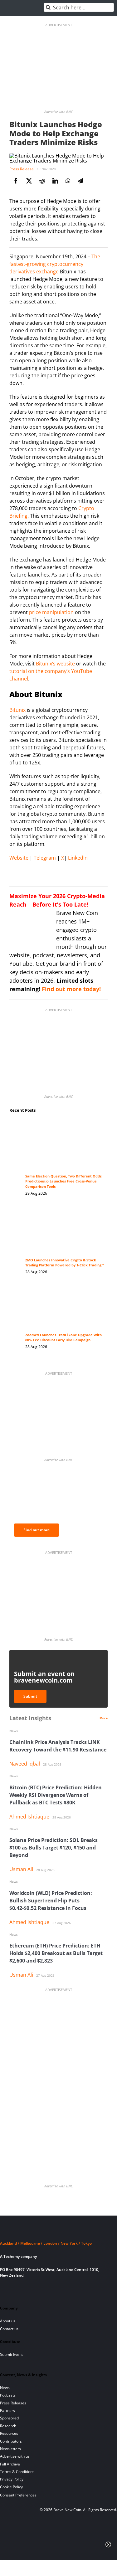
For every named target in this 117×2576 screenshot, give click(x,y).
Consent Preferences (18, 2495)
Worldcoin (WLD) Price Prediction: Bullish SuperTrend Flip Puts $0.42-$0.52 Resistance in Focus (51, 1901)
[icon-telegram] (15, 2295)
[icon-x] (36, 2295)
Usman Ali (21, 1869)
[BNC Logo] (58, 2232)
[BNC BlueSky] (68, 2295)
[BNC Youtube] (46, 2295)
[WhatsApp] (68, 181)
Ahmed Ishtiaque (29, 1817)
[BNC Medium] (57, 2295)
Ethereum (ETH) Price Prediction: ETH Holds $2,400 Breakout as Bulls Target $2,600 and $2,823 (56, 1953)
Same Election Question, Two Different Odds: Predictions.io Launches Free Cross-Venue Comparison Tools (64, 1181)
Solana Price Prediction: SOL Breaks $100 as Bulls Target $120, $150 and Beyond (54, 1848)
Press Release (22, 169)
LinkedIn (77, 858)
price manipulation (51, 612)
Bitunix (17, 710)
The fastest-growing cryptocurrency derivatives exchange (55, 264)
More (104, 1718)
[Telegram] (80, 181)
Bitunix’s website (55, 664)
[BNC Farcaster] (78, 2295)
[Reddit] (42, 181)
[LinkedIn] (55, 181)
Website (19, 858)
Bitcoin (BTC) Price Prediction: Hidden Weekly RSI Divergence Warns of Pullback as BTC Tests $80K (56, 1795)
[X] (29, 181)
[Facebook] (16, 181)
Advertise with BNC (58, 112)
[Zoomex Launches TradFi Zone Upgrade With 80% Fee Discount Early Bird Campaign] (65, 1291)
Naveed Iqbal (25, 1764)
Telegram (44, 858)
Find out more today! (71, 989)
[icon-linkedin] (25, 2295)
